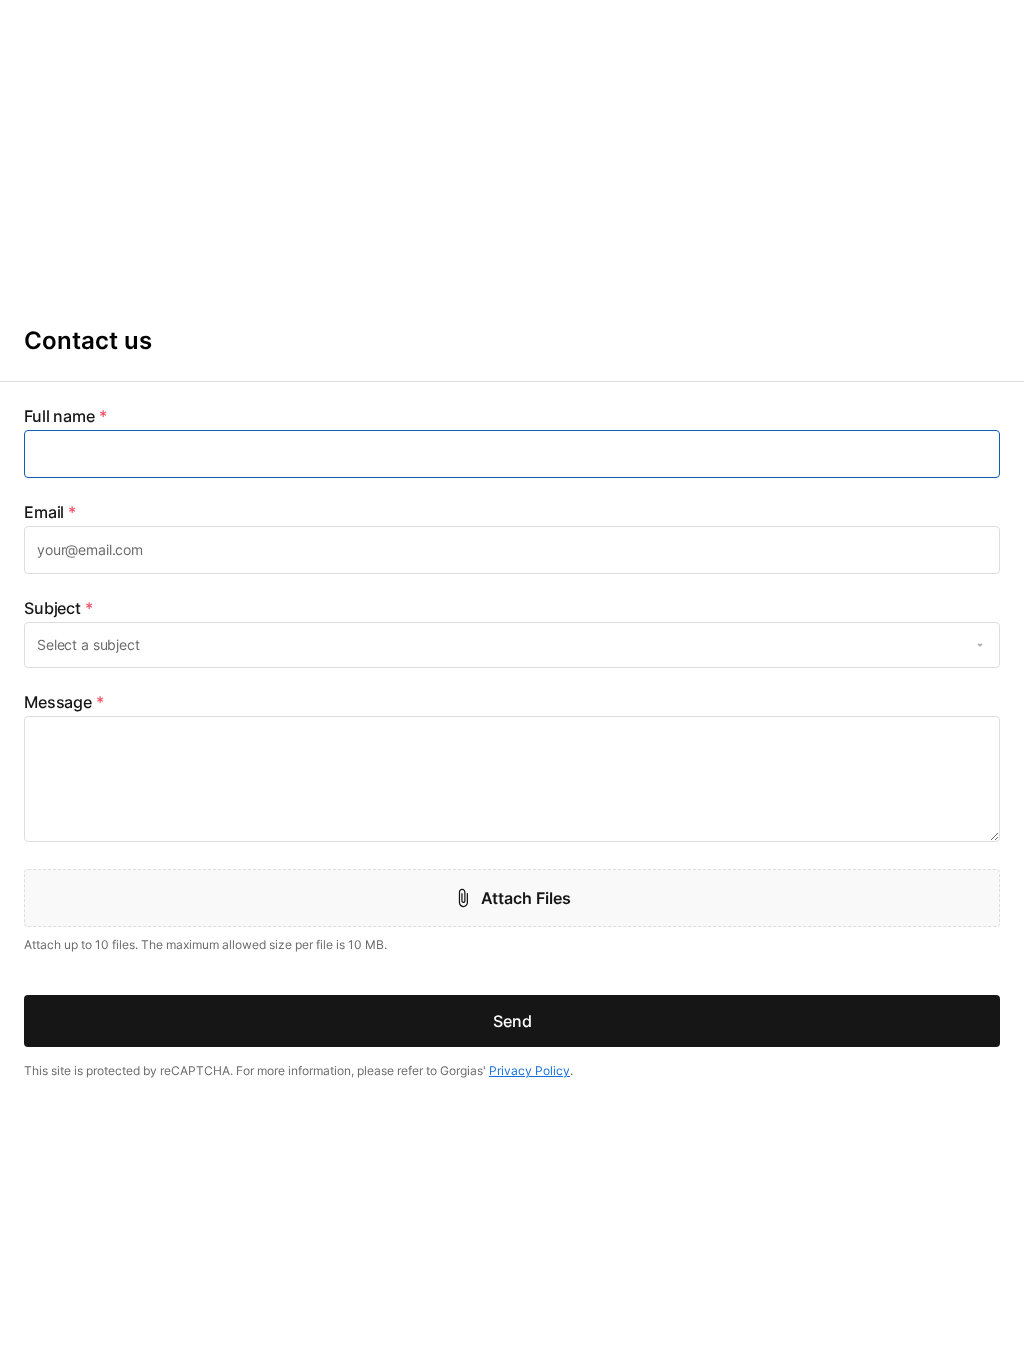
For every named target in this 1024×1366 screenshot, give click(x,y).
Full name (65, 416)
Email (50, 512)
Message (64, 702)
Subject (58, 608)
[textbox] (512, 454)
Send (512, 1021)
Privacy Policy (529, 1070)
